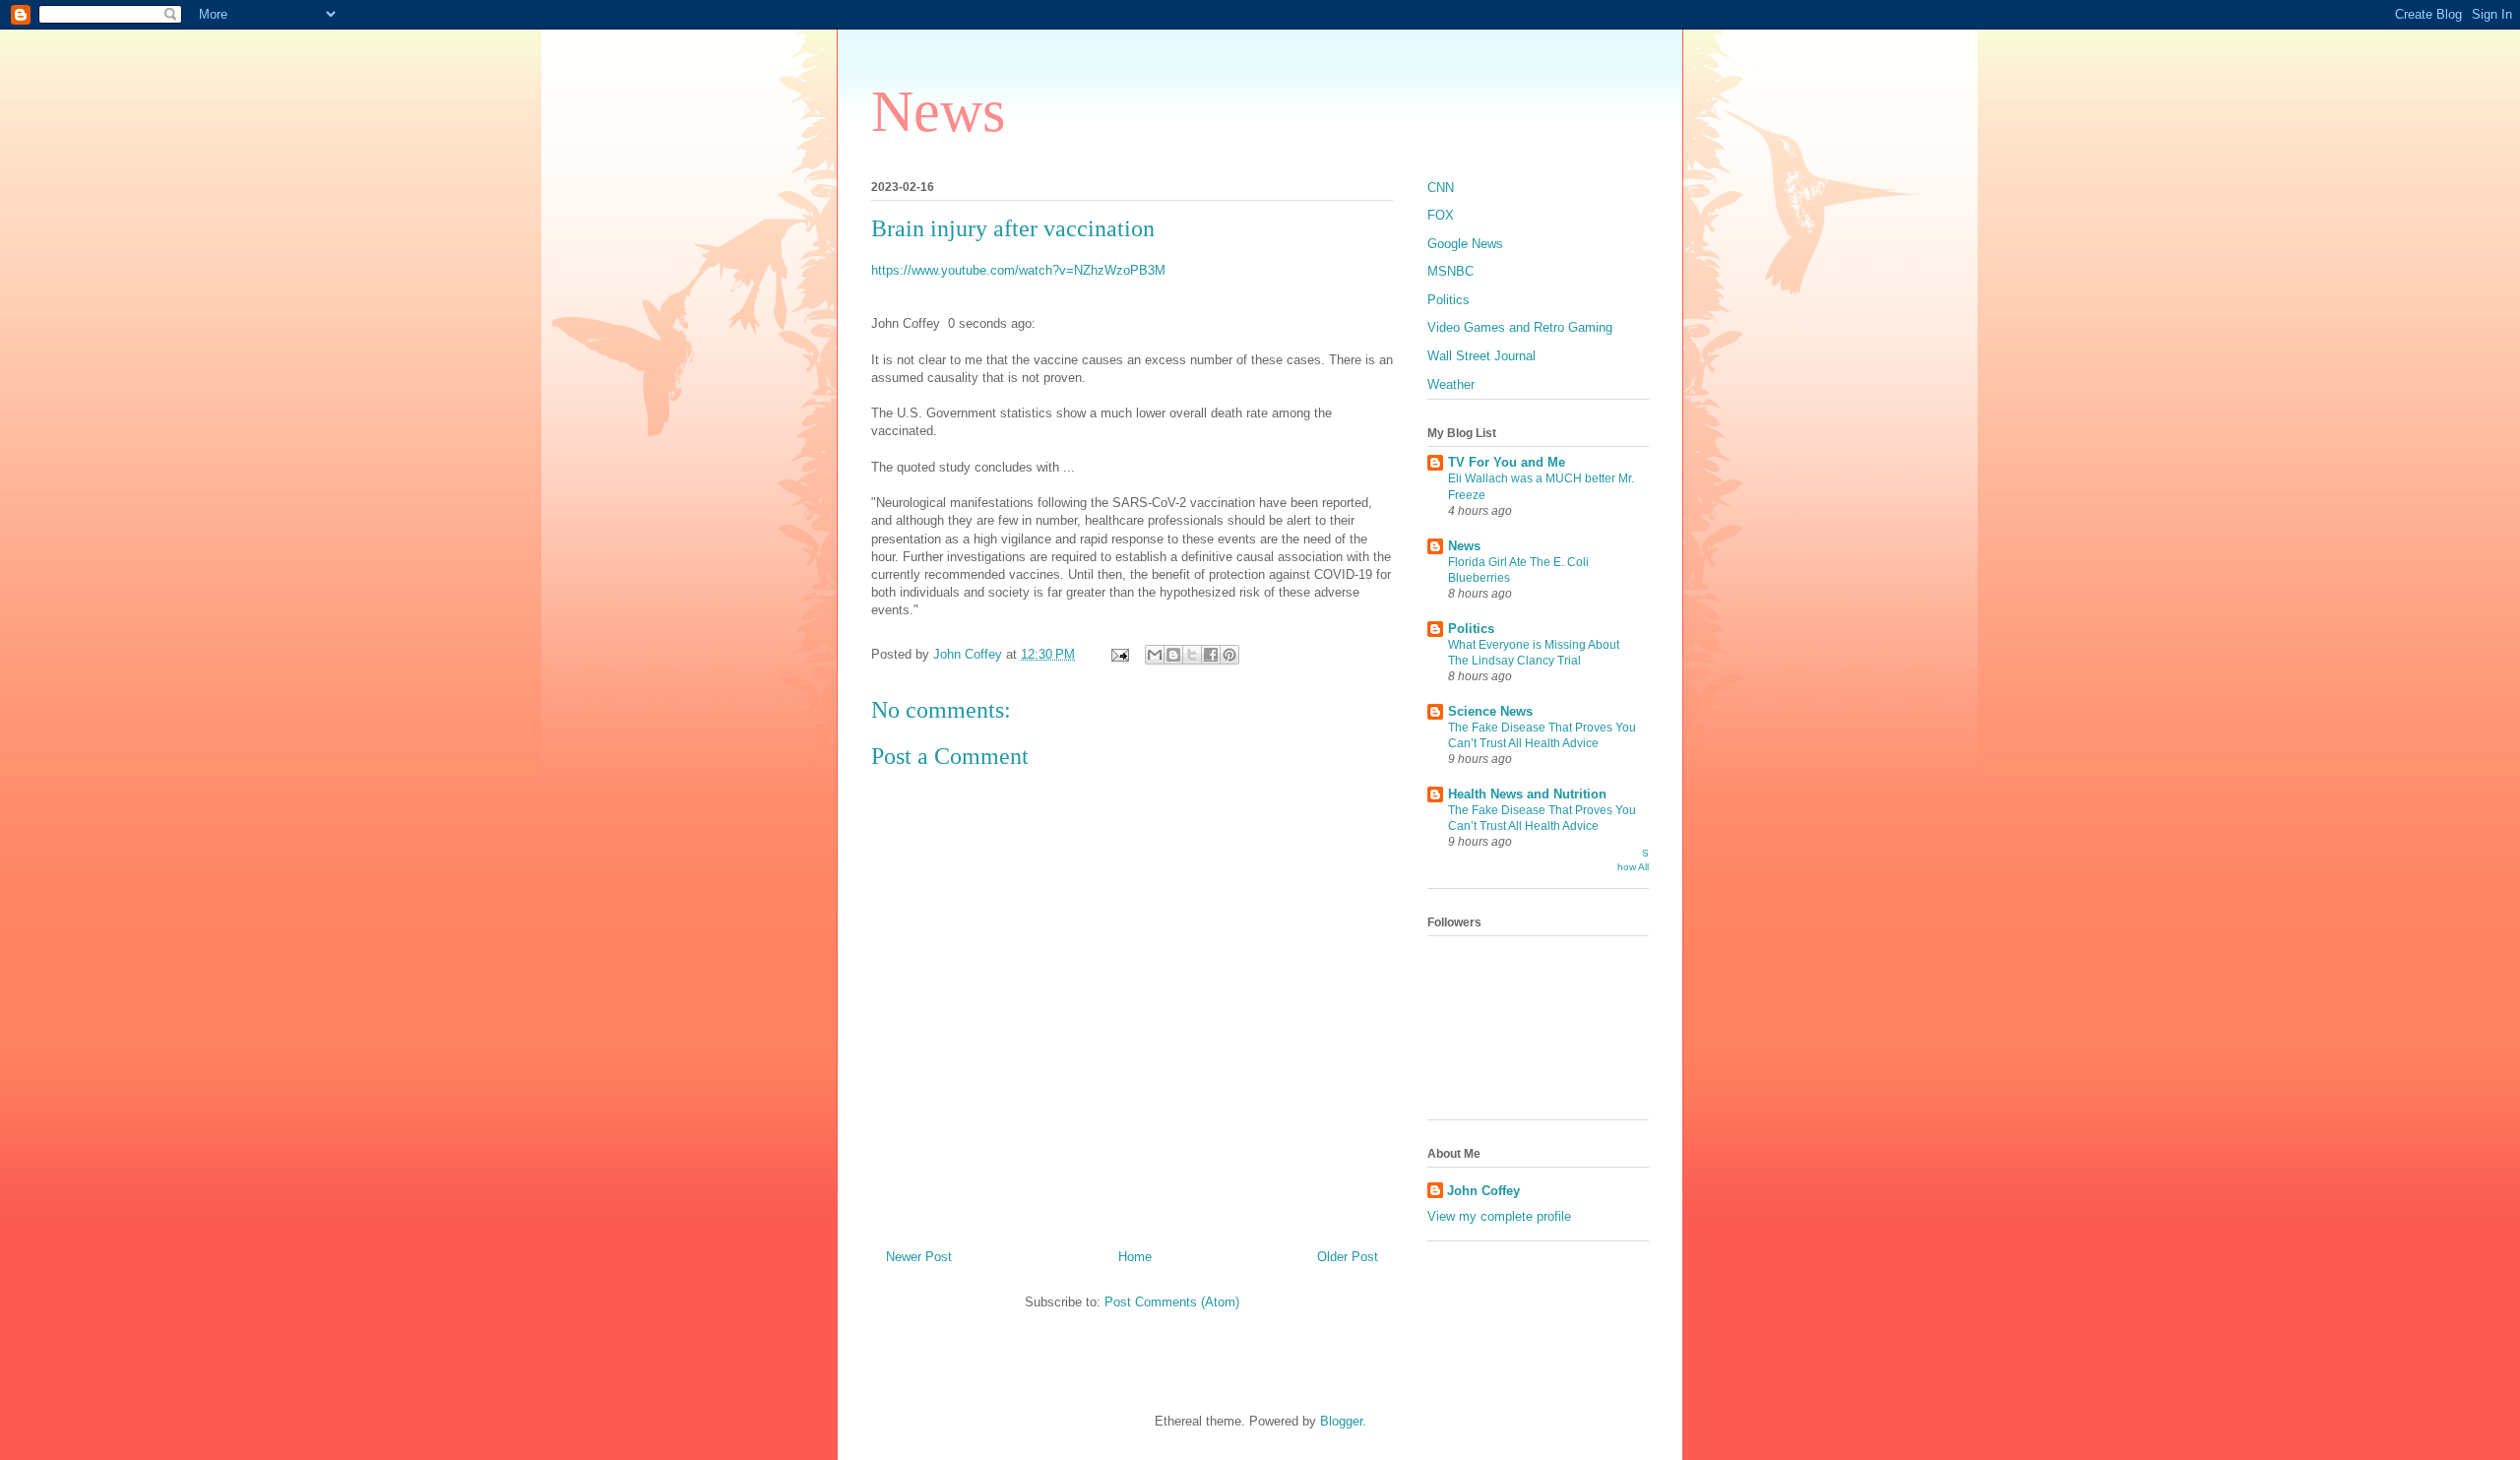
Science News (1490, 711)
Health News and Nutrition (1527, 794)
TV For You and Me (1507, 462)
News (938, 111)
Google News (1465, 244)
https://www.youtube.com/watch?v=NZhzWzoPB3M (1018, 270)
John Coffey (1483, 1191)
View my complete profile (1499, 1216)
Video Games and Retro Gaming (1520, 327)
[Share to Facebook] (1211, 655)
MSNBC (1450, 271)
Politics (1449, 300)
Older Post (1348, 1257)
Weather (1451, 384)
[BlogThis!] (1173, 655)
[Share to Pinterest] (1229, 655)
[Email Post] (1119, 654)
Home (1135, 1257)
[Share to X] (1192, 655)
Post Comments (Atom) (1172, 1302)
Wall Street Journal (1481, 356)
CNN (1441, 188)
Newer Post (919, 1257)
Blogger (1341, 1421)
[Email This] (1155, 655)
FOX (1441, 215)
